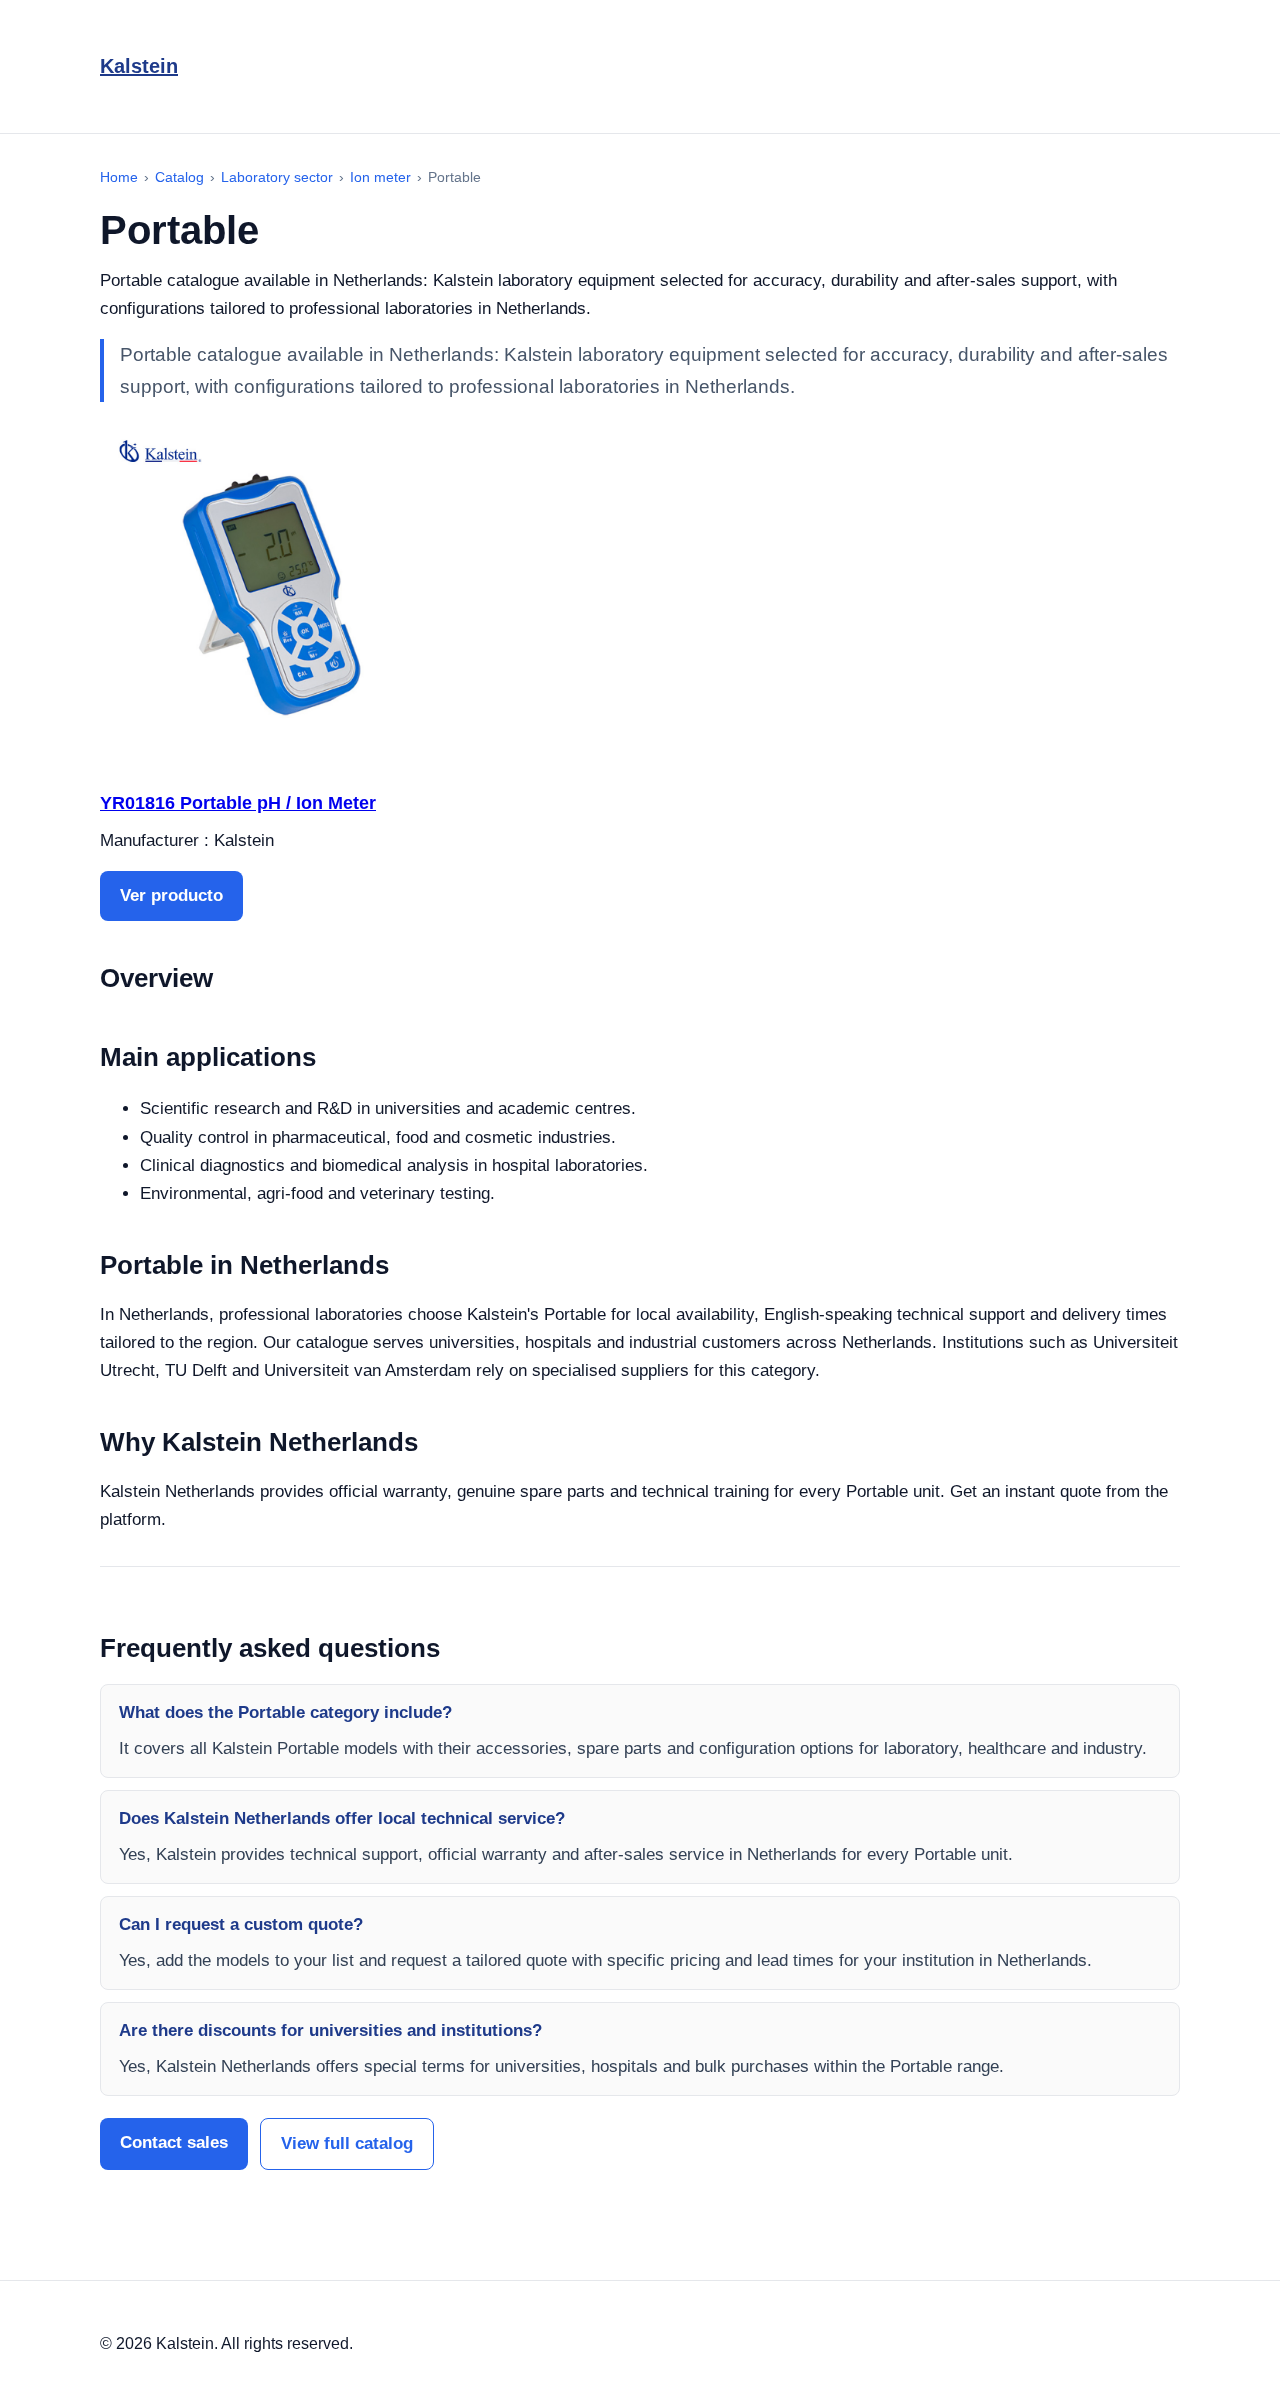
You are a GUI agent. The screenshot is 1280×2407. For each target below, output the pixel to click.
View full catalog (347, 2143)
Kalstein (139, 66)
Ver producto (171, 895)
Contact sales (174, 2142)
